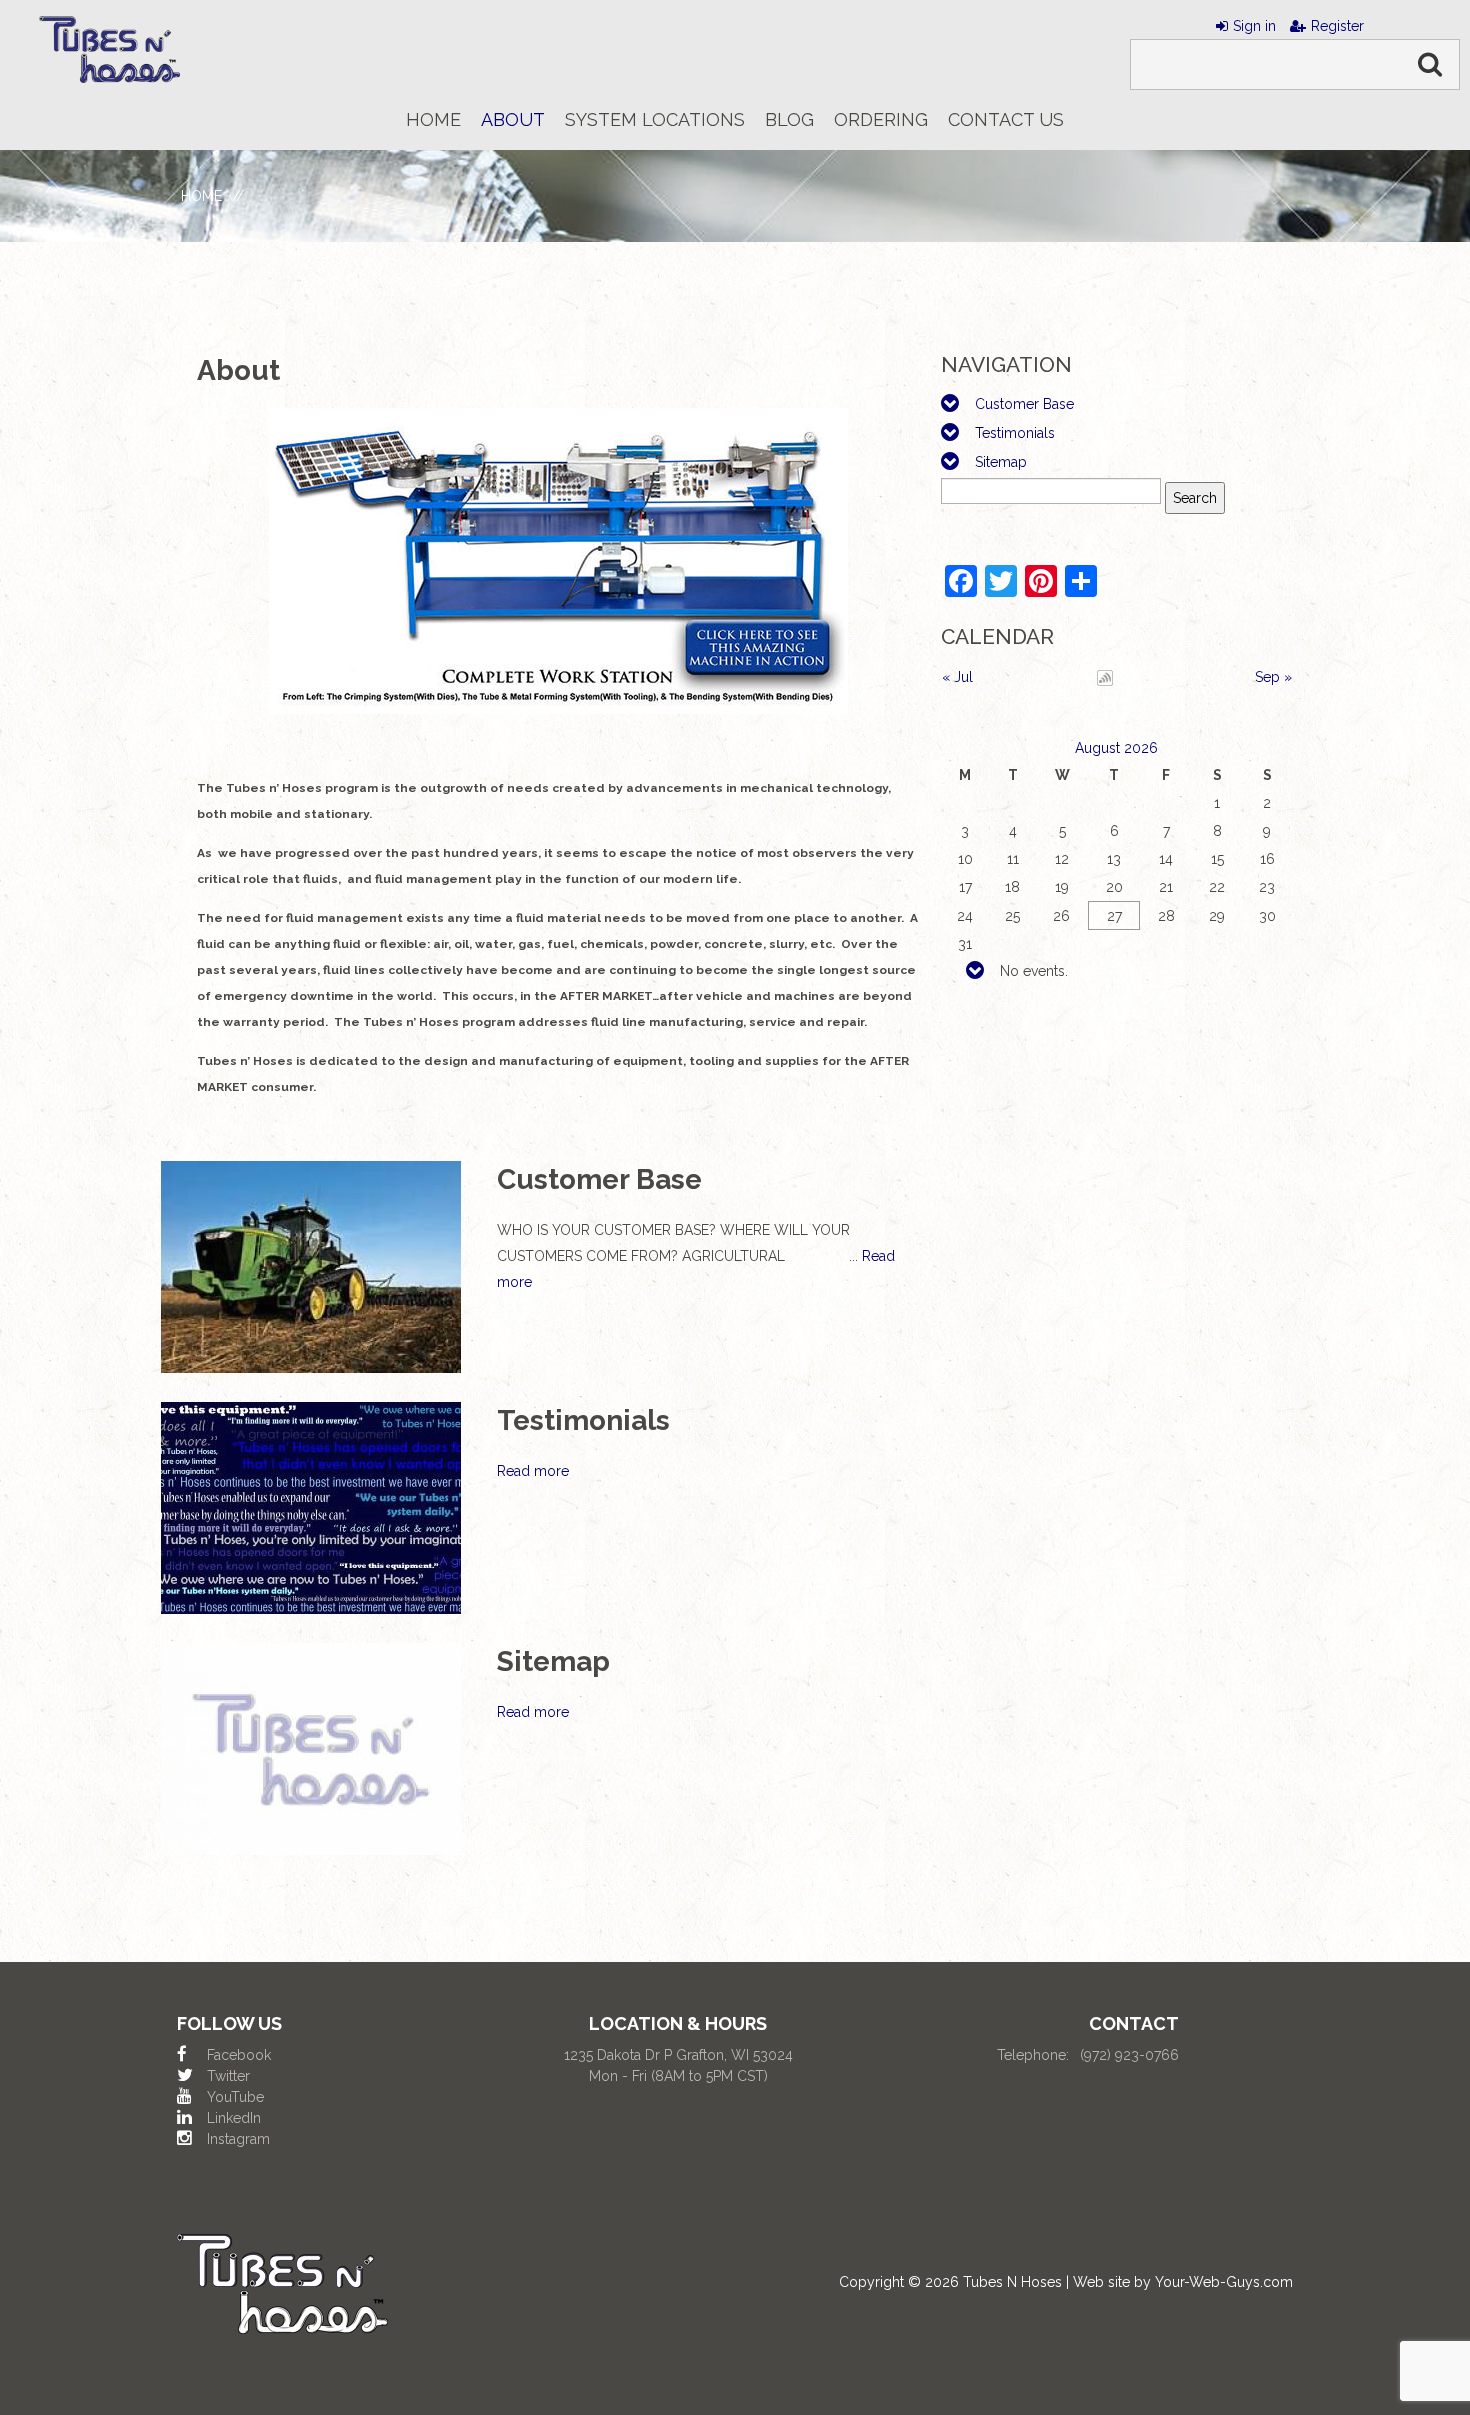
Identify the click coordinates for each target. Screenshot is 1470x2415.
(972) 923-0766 (1129, 2055)
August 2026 (1116, 748)
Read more (533, 1471)
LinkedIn (234, 2118)
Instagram (238, 2139)
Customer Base (1024, 404)
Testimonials (1015, 433)
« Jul (957, 677)
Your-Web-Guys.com (1224, 2282)
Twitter (228, 2076)
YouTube (235, 2097)
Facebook (239, 2055)
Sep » (1273, 677)
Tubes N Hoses (1012, 2282)
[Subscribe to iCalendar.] (1105, 677)
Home (201, 196)
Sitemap (1001, 462)
